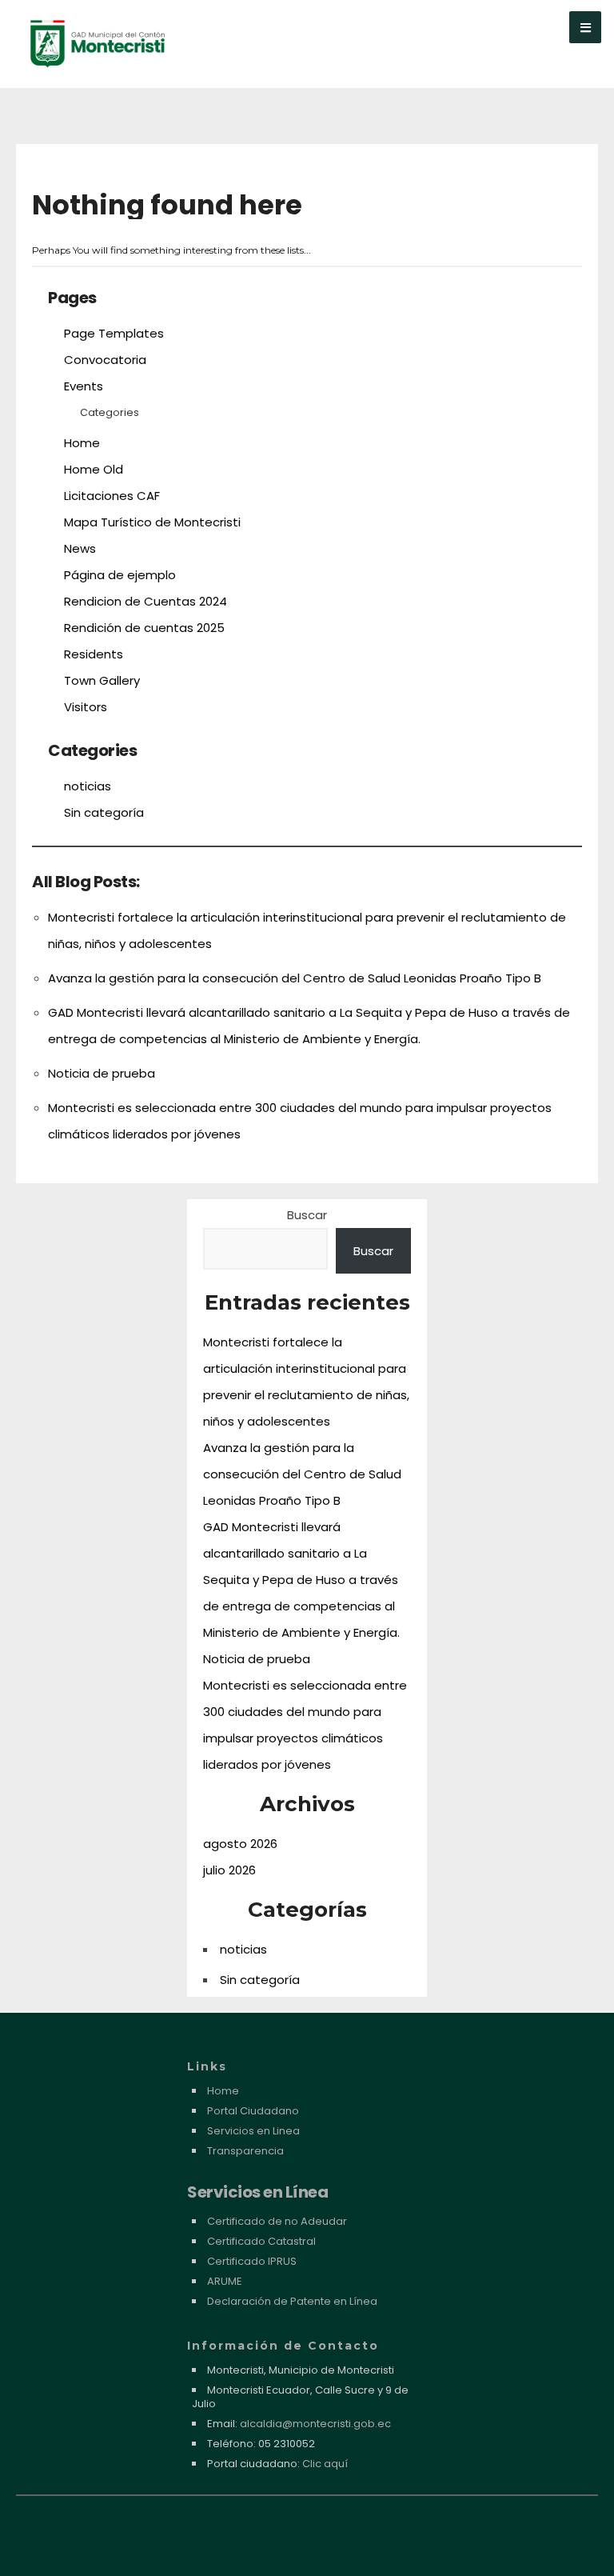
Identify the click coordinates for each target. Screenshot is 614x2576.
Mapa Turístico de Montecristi (152, 522)
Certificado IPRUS (252, 2261)
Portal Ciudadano (253, 2111)
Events (84, 386)
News (80, 548)
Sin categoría (104, 812)
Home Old (94, 469)
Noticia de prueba (102, 1073)
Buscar (307, 1215)
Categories (110, 412)
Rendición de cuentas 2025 (144, 628)
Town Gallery (102, 680)
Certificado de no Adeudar (277, 2221)
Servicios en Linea (253, 2131)
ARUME (225, 2281)
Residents (94, 654)
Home (82, 443)
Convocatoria (105, 360)
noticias (88, 786)
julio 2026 (229, 1870)
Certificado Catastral (261, 2241)
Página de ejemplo (120, 575)
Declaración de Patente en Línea (292, 2301)
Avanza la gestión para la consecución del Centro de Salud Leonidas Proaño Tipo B (295, 978)
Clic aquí (325, 2464)
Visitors (86, 707)
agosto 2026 (240, 1844)
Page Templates (114, 333)
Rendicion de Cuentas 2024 (146, 601)
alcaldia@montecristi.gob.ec (315, 2424)
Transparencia (245, 2151)
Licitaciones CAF (112, 496)
